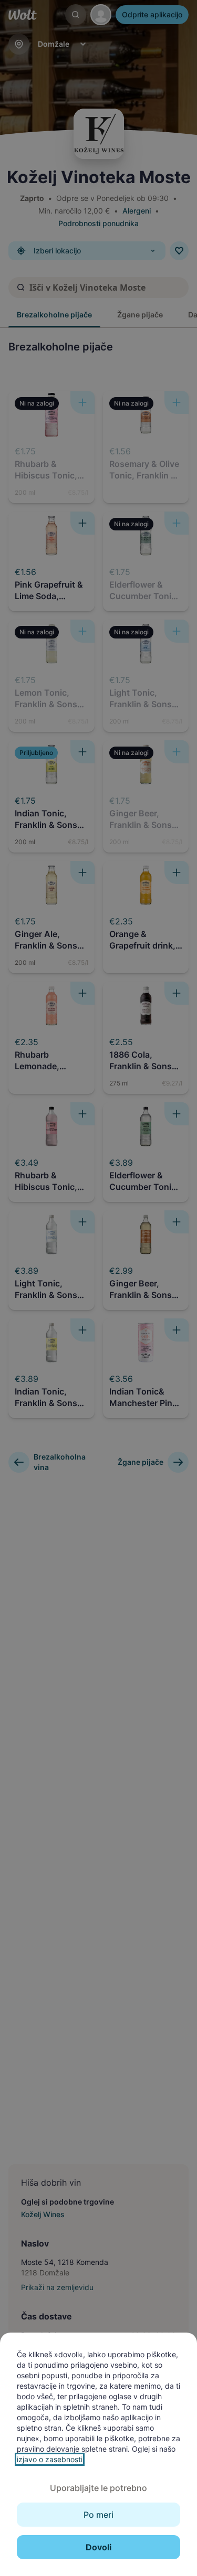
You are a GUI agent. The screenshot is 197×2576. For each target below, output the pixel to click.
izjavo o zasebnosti (50, 2459)
